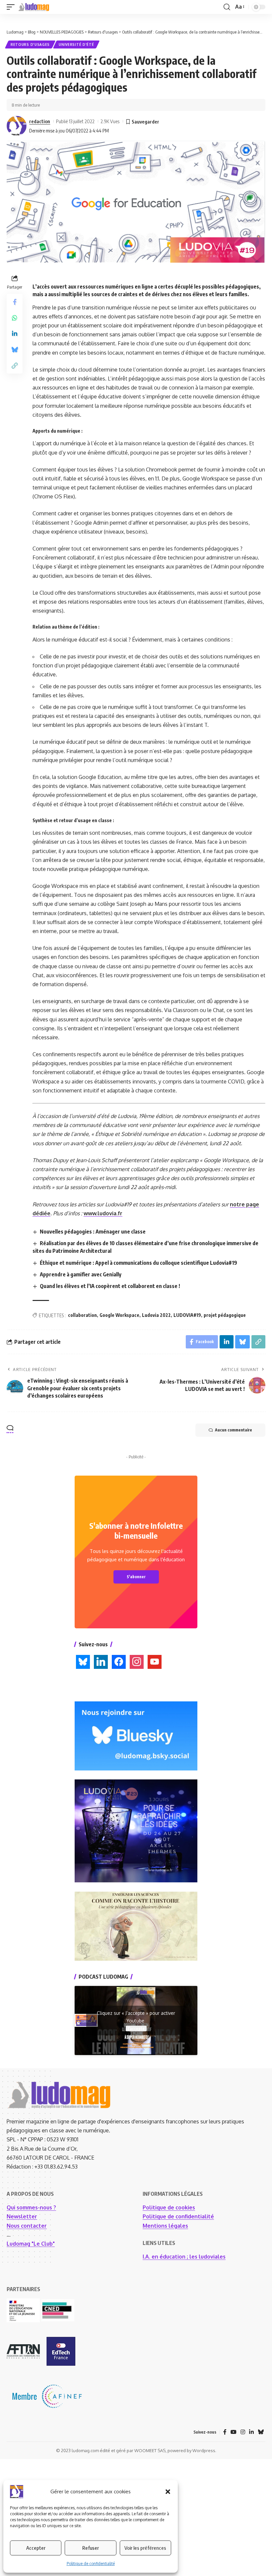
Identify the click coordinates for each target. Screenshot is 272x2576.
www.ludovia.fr (103, 1213)
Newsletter (22, 2216)
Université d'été (76, 44)
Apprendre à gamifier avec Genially (81, 1274)
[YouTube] (234, 2432)
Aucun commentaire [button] (234, 1430)
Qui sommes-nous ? (31, 2207)
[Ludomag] (34, 7)
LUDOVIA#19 (187, 1315)
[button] (168, 2492)
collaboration (82, 1315)
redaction (40, 121)
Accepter (36, 2548)
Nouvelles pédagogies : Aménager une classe (93, 1232)
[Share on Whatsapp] (15, 318)
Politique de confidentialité (91, 2564)
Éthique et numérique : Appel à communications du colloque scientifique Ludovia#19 (138, 1263)
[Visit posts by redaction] (17, 126)
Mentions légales (165, 2226)
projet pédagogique (225, 1315)
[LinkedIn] (251, 2432)
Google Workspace (119, 1315)
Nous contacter (27, 2226)
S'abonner (136, 1577)
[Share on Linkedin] (15, 334)
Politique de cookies (169, 2207)
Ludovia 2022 (156, 1315)
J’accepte (136, 2028)
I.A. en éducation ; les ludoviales (184, 2257)
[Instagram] (243, 2432)
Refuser (91, 2548)
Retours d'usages (30, 44)
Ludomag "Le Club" (31, 2244)
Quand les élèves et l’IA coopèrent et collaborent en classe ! (110, 1286)
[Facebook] (225, 2432)
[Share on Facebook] (15, 302)
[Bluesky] (261, 2432)
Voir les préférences (145, 2548)
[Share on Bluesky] (15, 350)
